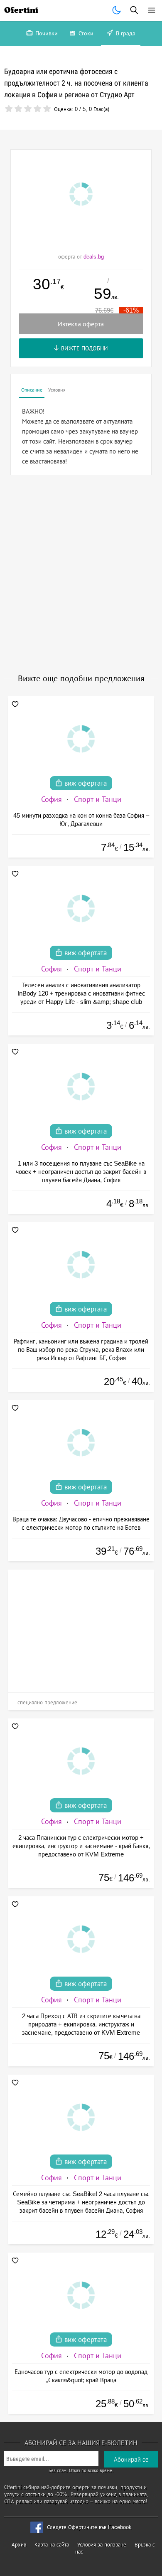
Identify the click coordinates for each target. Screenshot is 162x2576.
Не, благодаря (130, 145)
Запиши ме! (81, 128)
